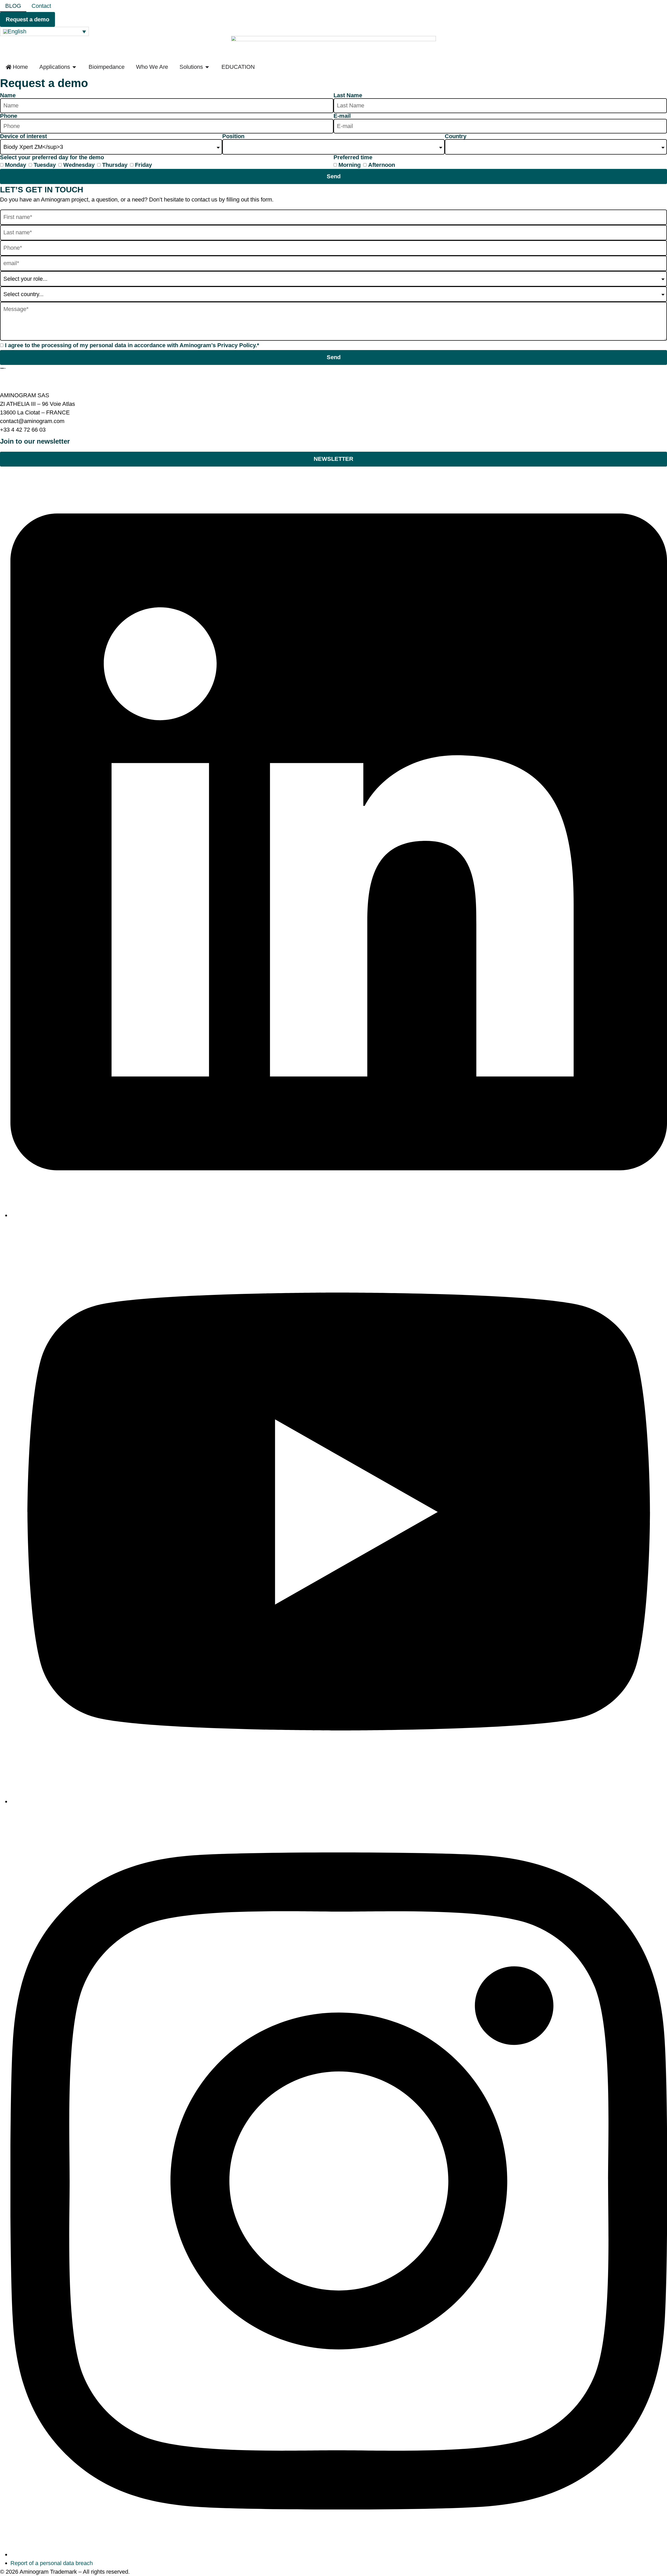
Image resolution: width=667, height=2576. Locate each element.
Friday (143, 165)
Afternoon (382, 165)
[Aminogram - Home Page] (333, 48)
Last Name (348, 95)
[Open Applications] (74, 67)
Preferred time (353, 157)
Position (233, 136)
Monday (16, 165)
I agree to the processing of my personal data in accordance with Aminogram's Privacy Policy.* (132, 345)
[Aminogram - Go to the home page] (3, 368)
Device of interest (23, 136)
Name (8, 95)
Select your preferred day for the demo (52, 157)
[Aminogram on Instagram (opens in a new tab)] (339, 2554)
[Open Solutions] (207, 67)
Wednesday (79, 165)
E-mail (342, 116)
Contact (41, 6)
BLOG (13, 6)
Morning (350, 165)
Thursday (115, 165)
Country (456, 136)
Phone (9, 116)
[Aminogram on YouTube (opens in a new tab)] (339, 1801)
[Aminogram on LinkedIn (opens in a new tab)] (339, 1215)
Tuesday (45, 165)
